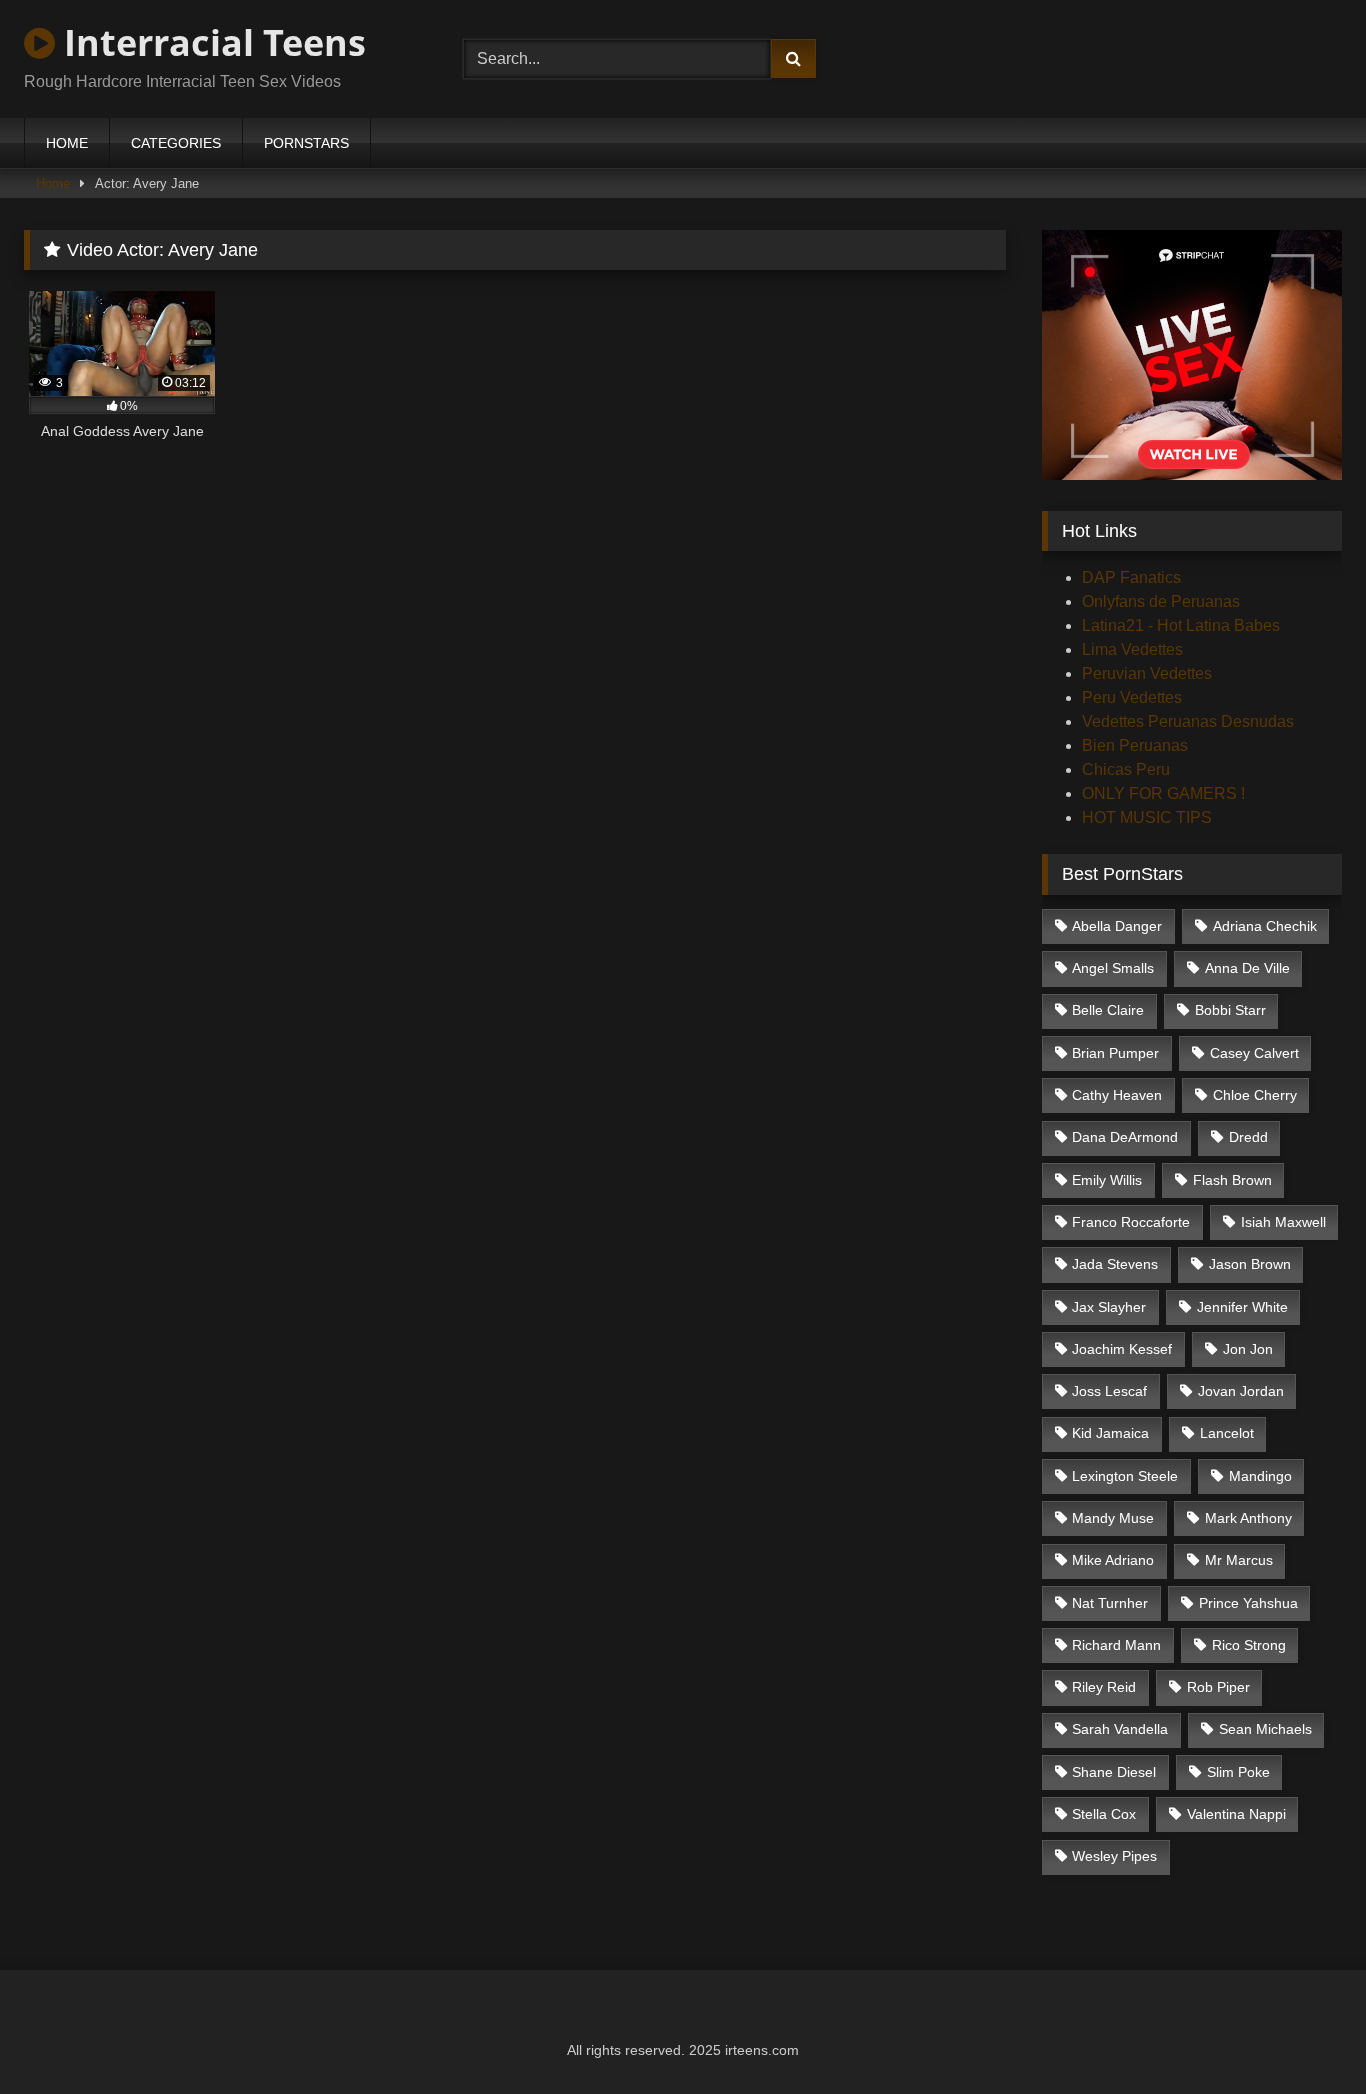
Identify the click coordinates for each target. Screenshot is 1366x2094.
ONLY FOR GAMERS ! (1163, 793)
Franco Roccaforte (1131, 1222)
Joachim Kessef (1122, 1349)
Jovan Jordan (1241, 1391)
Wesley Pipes (1114, 1856)
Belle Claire (1108, 1010)
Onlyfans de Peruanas (1161, 601)
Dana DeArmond (1125, 1137)
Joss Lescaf (1109, 1391)
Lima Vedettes (1132, 649)
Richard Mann (1116, 1645)
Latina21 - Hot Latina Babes (1181, 625)
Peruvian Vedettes (1147, 673)
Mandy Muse (1113, 1518)
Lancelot (1227, 1433)
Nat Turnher (1110, 1603)
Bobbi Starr (1230, 1010)
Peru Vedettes (1132, 697)
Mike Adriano (1113, 1560)
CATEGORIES (176, 143)
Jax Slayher (1109, 1307)
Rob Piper (1218, 1687)
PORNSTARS (306, 143)
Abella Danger (1117, 926)
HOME (67, 143)
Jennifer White (1242, 1307)
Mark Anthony (1248, 1518)
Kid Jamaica (1110, 1433)
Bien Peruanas (1135, 745)
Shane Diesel (1114, 1772)
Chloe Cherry (1255, 1095)
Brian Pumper (1115, 1053)
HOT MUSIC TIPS (1147, 817)
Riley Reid (1104, 1687)
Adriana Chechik (1265, 926)
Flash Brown (1232, 1180)
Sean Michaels (1265, 1729)
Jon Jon (1248, 1349)
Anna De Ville (1247, 968)
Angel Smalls (1113, 968)
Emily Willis (1107, 1180)
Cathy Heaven (1117, 1095)
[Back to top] (1304, 2034)
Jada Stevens (1115, 1264)
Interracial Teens (210, 42)
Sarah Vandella (1120, 1729)
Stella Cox (1104, 1814)
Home (53, 183)
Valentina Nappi (1236, 1814)
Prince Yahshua (1248, 1603)
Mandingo (1260, 1476)
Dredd (1248, 1137)
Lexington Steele (1125, 1476)
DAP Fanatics (1131, 577)
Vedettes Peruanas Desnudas (1188, 721)
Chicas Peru (1126, 769)
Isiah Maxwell (1283, 1222)
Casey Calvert (1254, 1053)
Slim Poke (1238, 1772)
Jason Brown (1250, 1264)
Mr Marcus (1239, 1560)
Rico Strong (1249, 1645)
